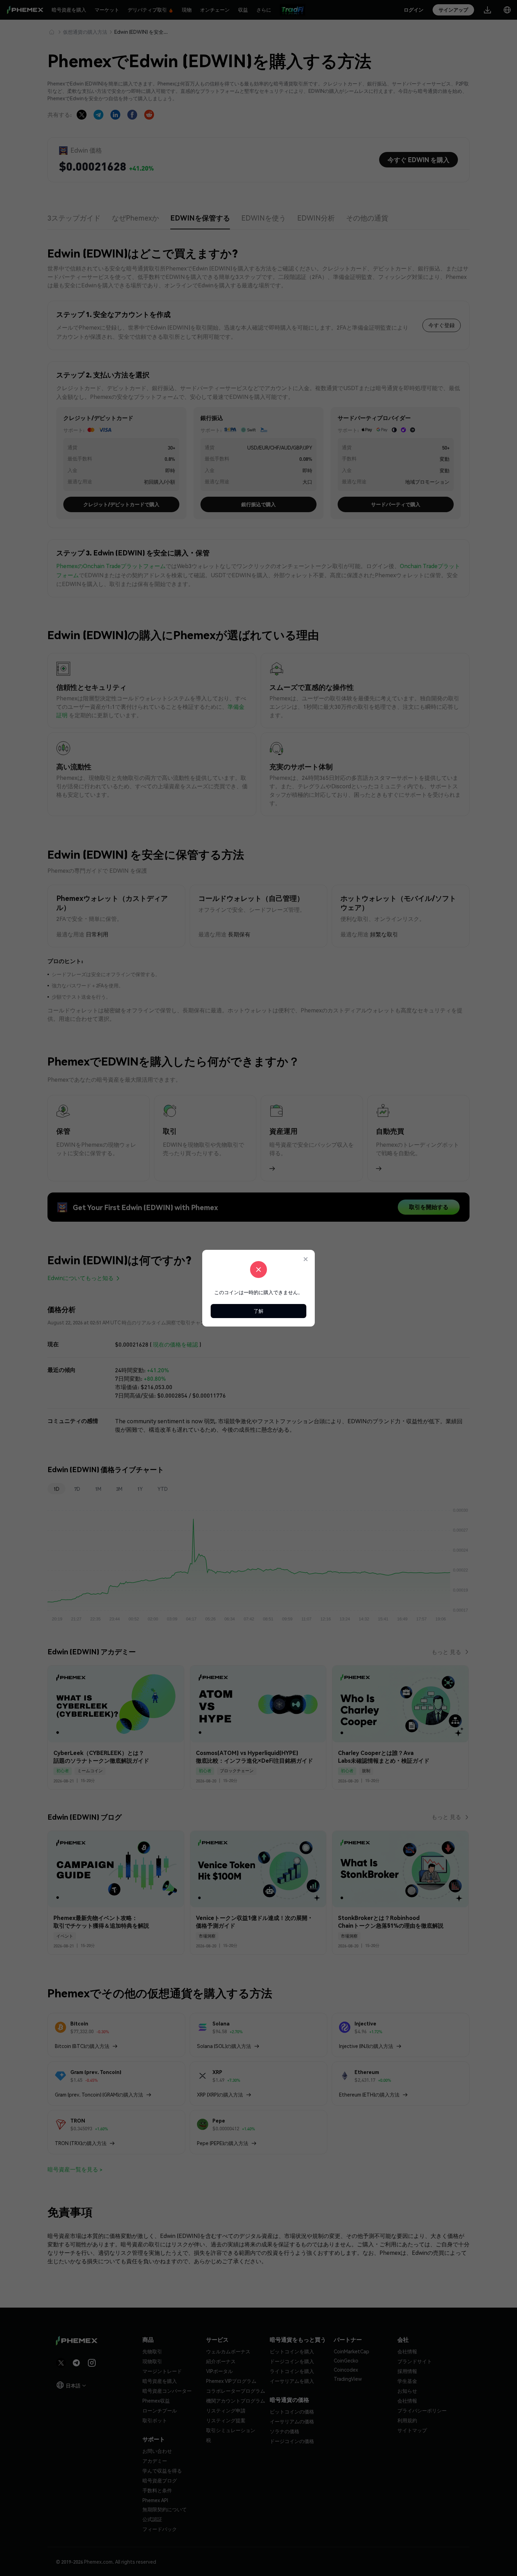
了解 (258, 1311)
